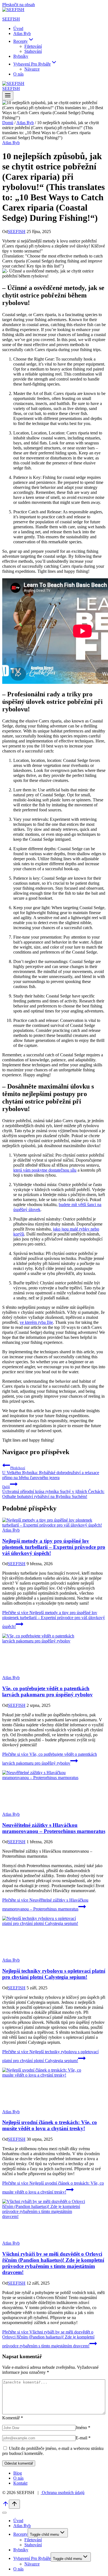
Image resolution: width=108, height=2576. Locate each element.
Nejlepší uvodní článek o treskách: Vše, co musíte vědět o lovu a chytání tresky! (50, 2125)
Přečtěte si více (54, 1620)
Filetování (33, 46)
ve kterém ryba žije (36, 1322)
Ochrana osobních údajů (63, 2493)
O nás (18, 74)
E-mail (83, 2438)
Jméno (83, 2428)
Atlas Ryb (22, 33)
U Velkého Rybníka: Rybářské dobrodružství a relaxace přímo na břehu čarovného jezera (51, 1473)
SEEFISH (17, 232)
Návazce (32, 69)
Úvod (18, 28)
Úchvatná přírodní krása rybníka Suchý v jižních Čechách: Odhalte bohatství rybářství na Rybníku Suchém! (53, 1492)
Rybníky (21, 56)
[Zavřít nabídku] (4, 2513)
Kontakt (20, 2483)
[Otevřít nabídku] (8, 96)
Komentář (13, 2418)
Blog (18, 2473)
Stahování (33, 51)
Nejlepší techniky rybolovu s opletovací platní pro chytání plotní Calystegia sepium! (54, 1974)
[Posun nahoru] (6, 2506)
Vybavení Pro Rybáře (32, 2558)
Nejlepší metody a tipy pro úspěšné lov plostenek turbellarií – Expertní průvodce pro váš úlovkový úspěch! (54, 1547)
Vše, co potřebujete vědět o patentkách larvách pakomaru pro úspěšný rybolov (47, 1691)
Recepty (20, 2534)
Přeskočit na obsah (19, 5)
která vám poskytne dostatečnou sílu (45, 1170)
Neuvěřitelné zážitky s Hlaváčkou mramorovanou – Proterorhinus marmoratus (54, 1828)
